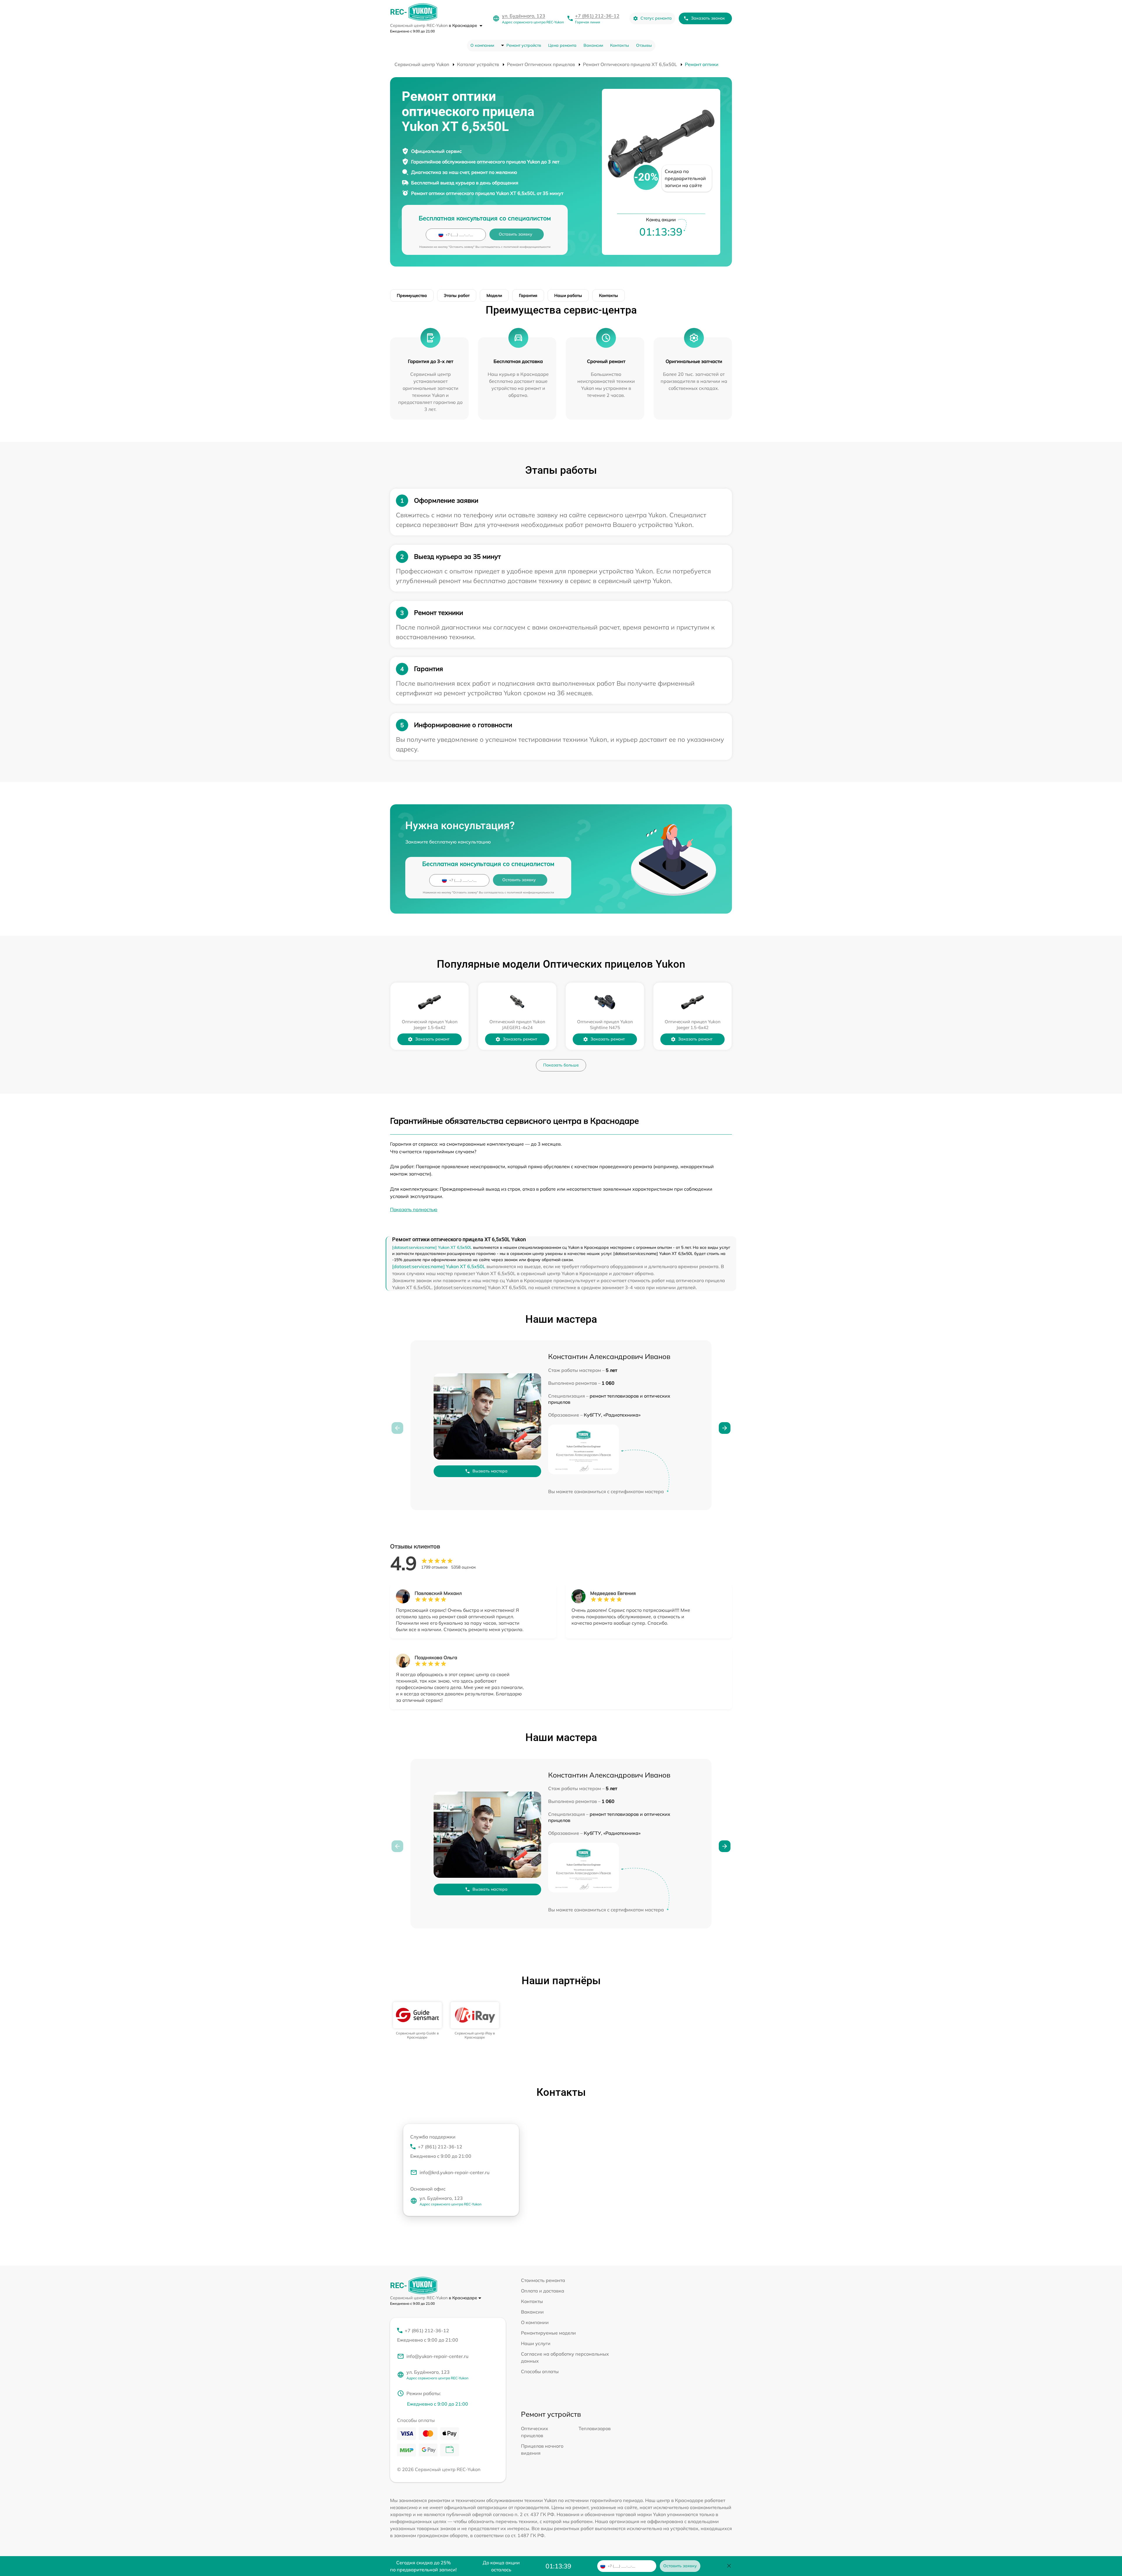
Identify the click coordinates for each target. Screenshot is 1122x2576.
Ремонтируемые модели (548, 2333)
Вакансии (593, 45)
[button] (725, 1428)
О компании (482, 45)
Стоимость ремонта (543, 2280)
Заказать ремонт (432, 1039)
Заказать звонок (708, 18)
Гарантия (528, 295)
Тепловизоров (595, 2428)
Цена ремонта (562, 45)
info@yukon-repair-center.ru (437, 2356)
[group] (417, 2021)
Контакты (620, 45)
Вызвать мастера (490, 1471)
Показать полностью (414, 1209)
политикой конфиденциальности (527, 247)
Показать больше (561, 1065)
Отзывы (644, 45)
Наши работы (568, 295)
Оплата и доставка (543, 2291)
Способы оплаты (540, 2371)
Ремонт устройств (524, 45)
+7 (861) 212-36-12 (597, 16)
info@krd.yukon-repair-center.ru (454, 2172)
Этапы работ (457, 295)
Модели (494, 295)
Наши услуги (536, 2343)
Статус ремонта (656, 18)
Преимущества (412, 295)
